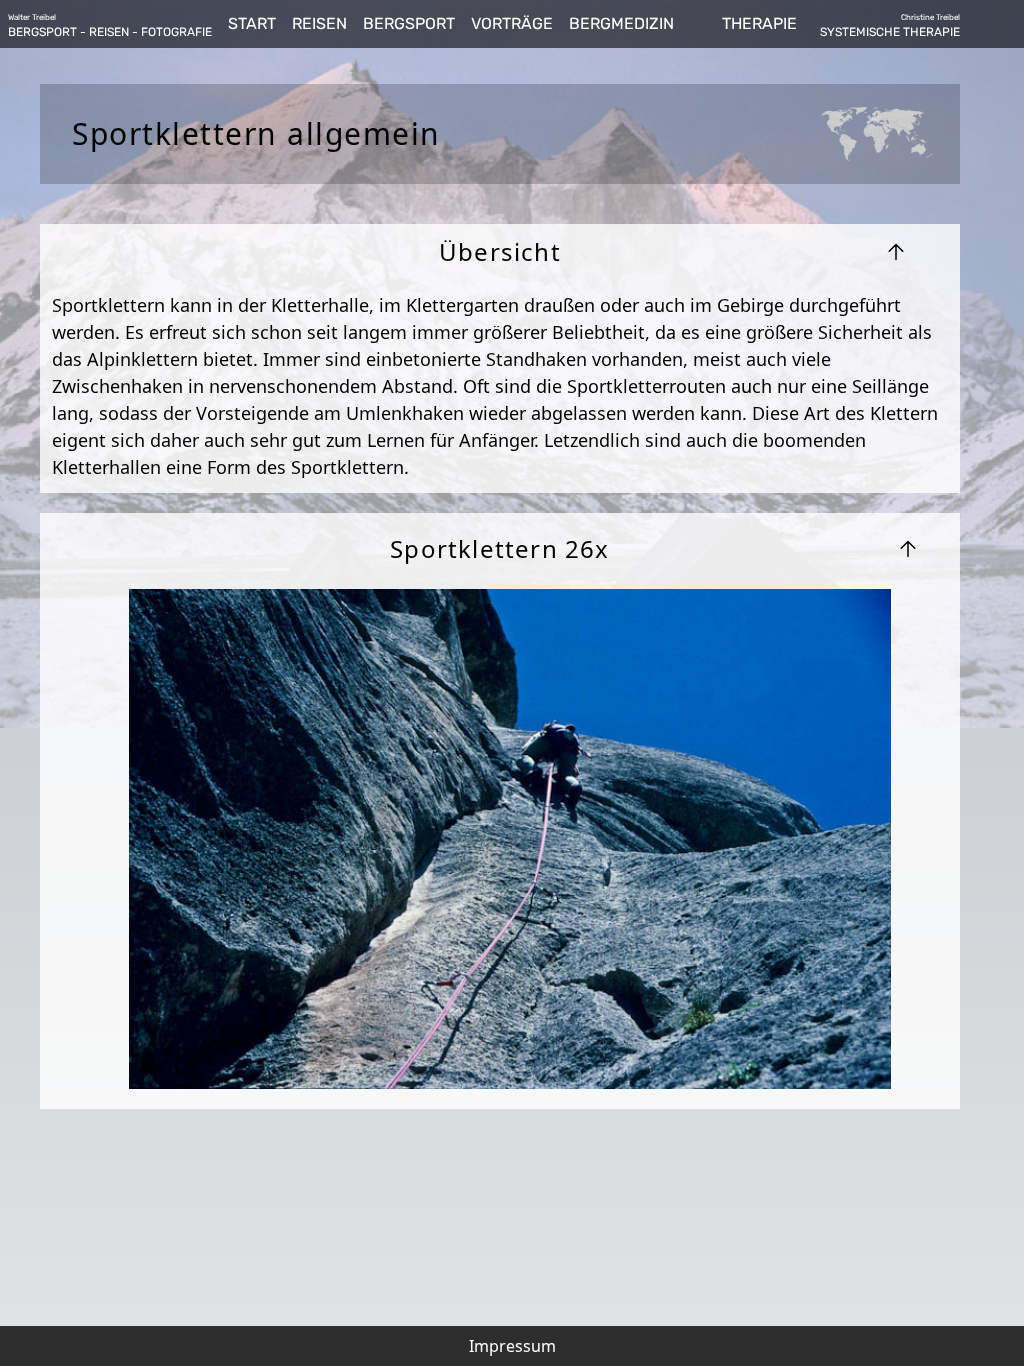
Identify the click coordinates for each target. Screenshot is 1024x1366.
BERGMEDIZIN (621, 23)
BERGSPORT (409, 23)
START (252, 23)
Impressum (512, 1346)
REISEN (319, 23)
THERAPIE (759, 23)
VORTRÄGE (512, 23)
